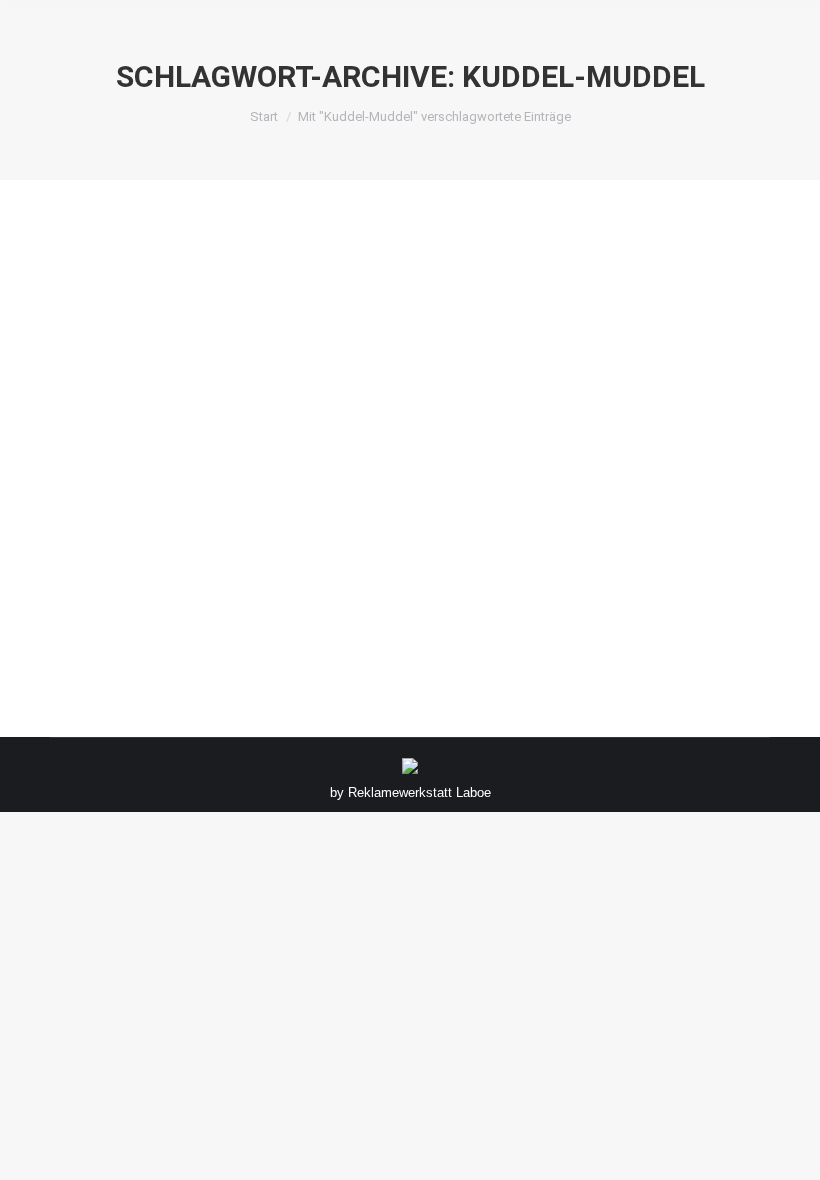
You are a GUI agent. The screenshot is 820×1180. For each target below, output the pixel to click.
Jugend (96, 555)
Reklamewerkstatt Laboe (419, 792)
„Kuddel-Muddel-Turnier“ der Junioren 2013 (283, 522)
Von (166, 555)
